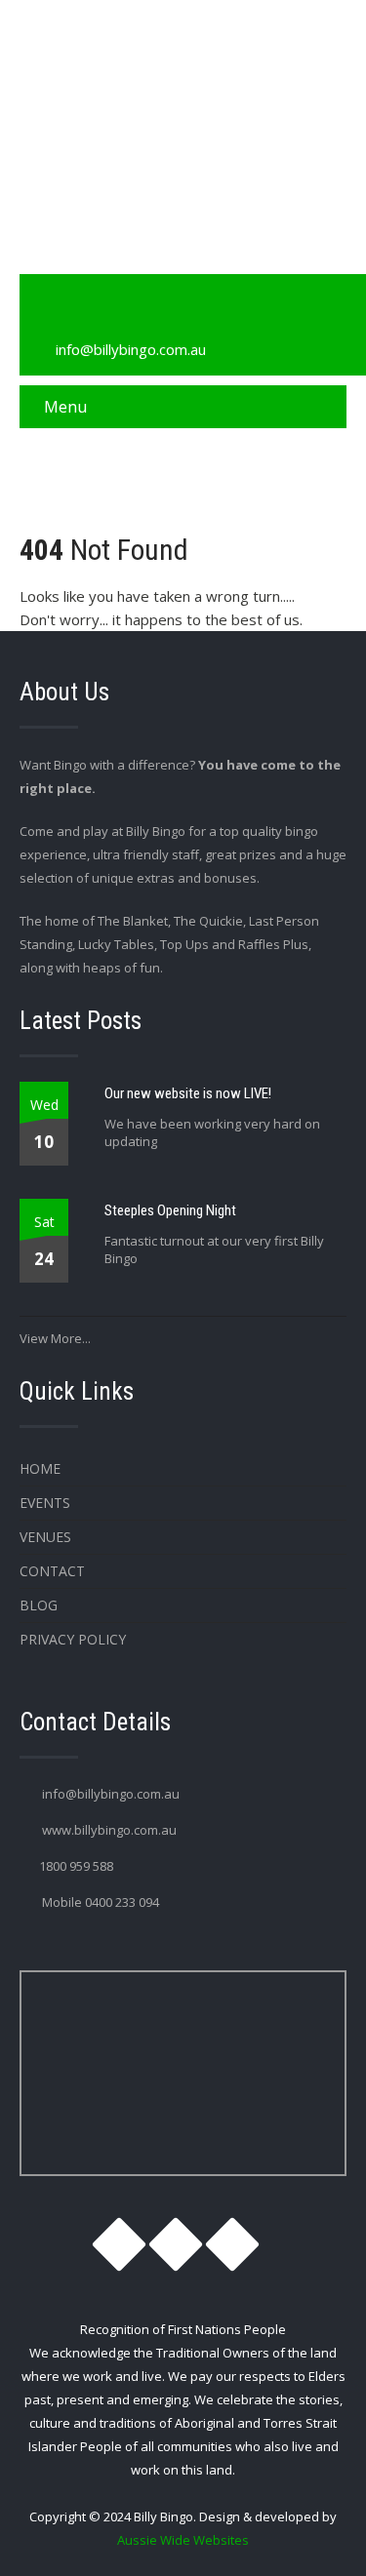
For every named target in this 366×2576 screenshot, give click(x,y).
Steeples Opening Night (170, 1210)
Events (45, 1503)
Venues (45, 1537)
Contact (52, 1571)
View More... (55, 1338)
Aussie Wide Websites (183, 2540)
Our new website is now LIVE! (188, 1093)
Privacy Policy (73, 1639)
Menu (65, 407)
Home (40, 1468)
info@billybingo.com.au (131, 349)
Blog (39, 1605)
